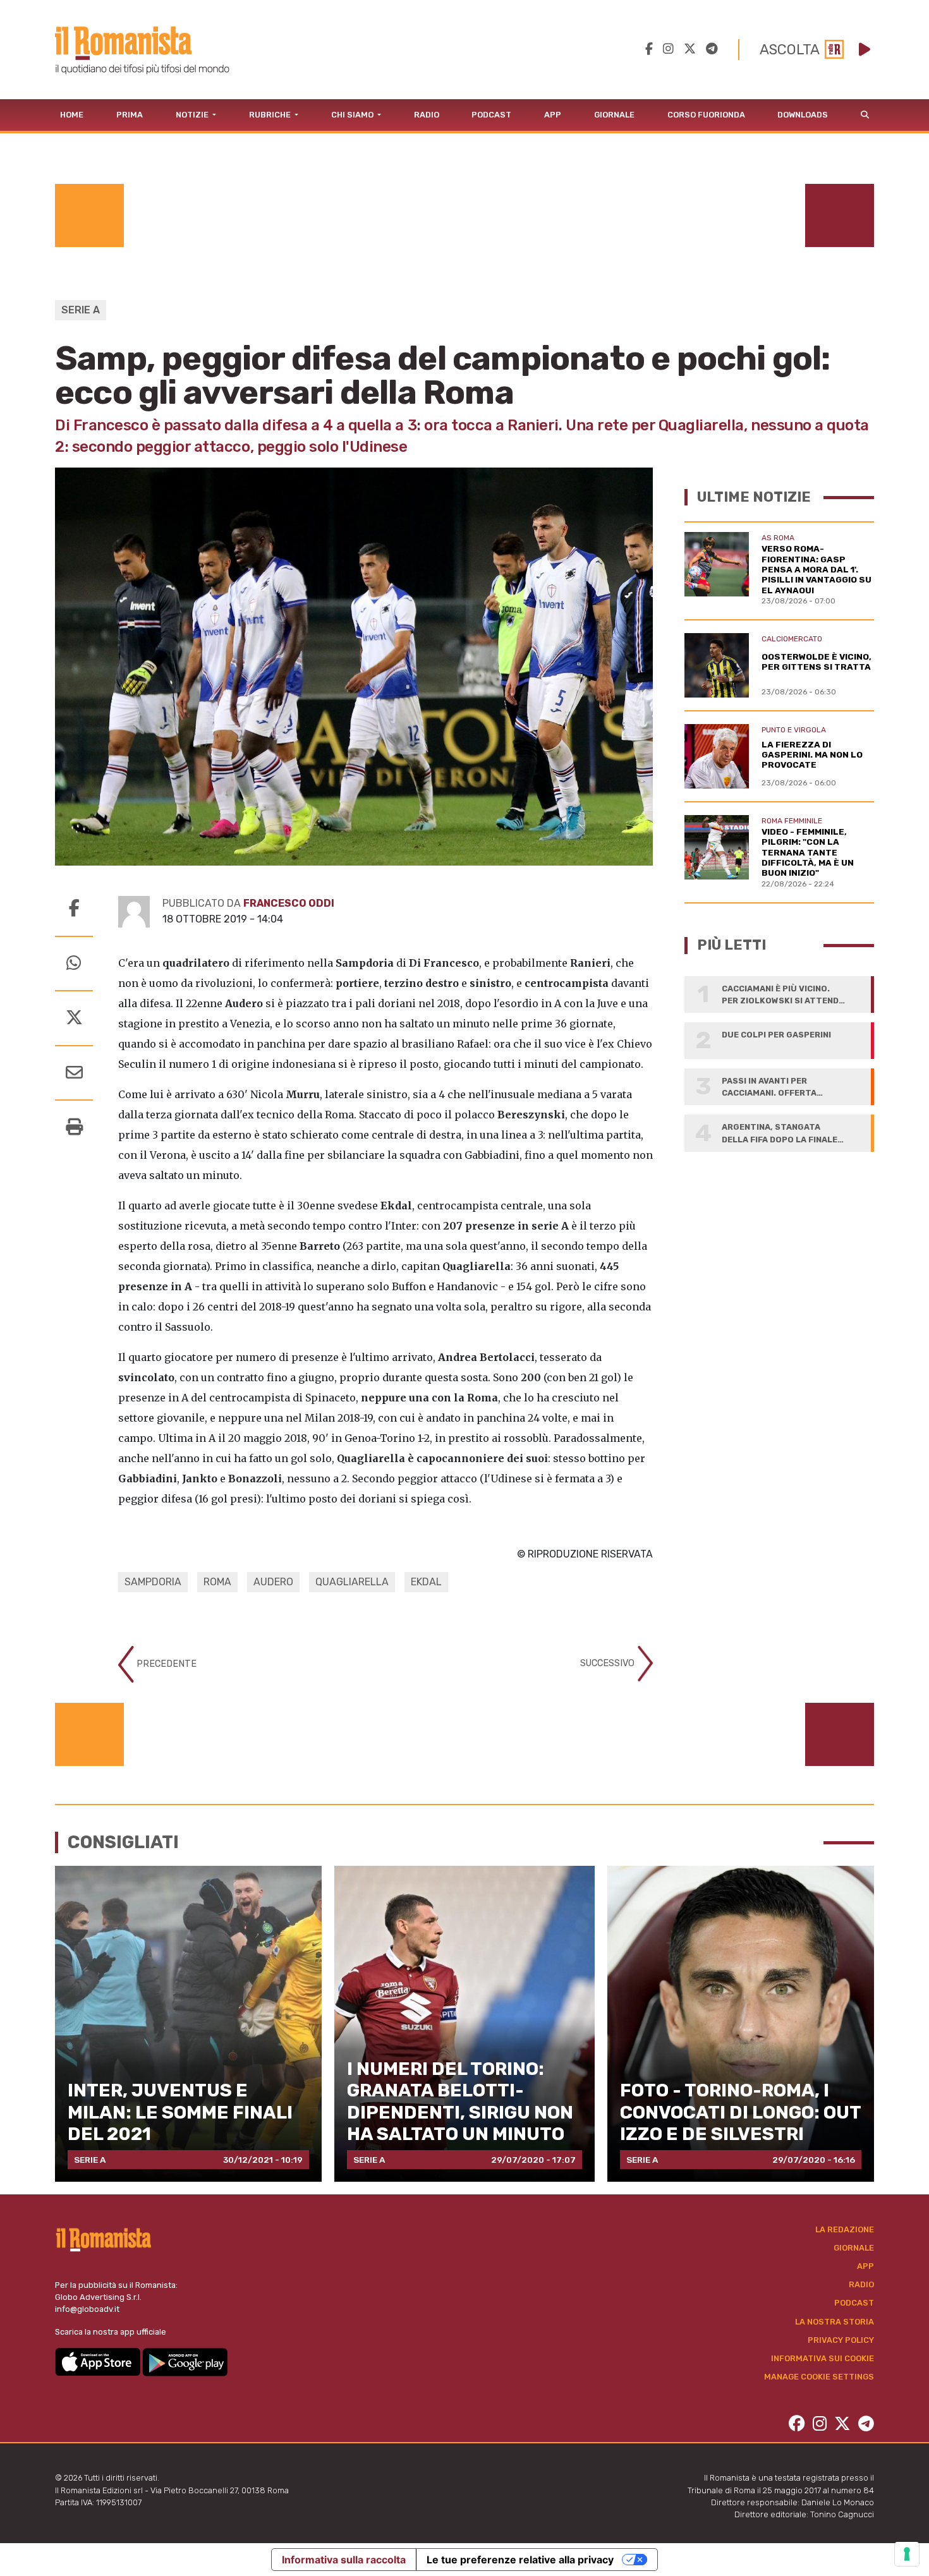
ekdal (426, 1582)
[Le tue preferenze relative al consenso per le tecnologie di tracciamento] (907, 2554)
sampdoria (153, 1582)
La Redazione (845, 2229)
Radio (427, 115)
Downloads (803, 115)
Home (72, 115)
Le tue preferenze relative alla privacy (520, 2560)
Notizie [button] (193, 115)
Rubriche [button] (271, 115)
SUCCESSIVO (609, 1663)
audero (273, 1582)
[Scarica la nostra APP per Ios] (99, 2361)
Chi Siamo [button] (353, 115)
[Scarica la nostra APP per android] (185, 2361)
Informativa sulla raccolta (344, 2560)
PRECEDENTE (165, 1664)
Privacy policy (841, 2340)
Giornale (614, 115)
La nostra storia (835, 2322)
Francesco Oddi (289, 903)
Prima (130, 115)
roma (217, 1582)
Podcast (491, 115)
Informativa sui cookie (823, 2358)
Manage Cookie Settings (819, 2377)
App (553, 115)
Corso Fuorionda (706, 115)
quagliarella (352, 1582)
